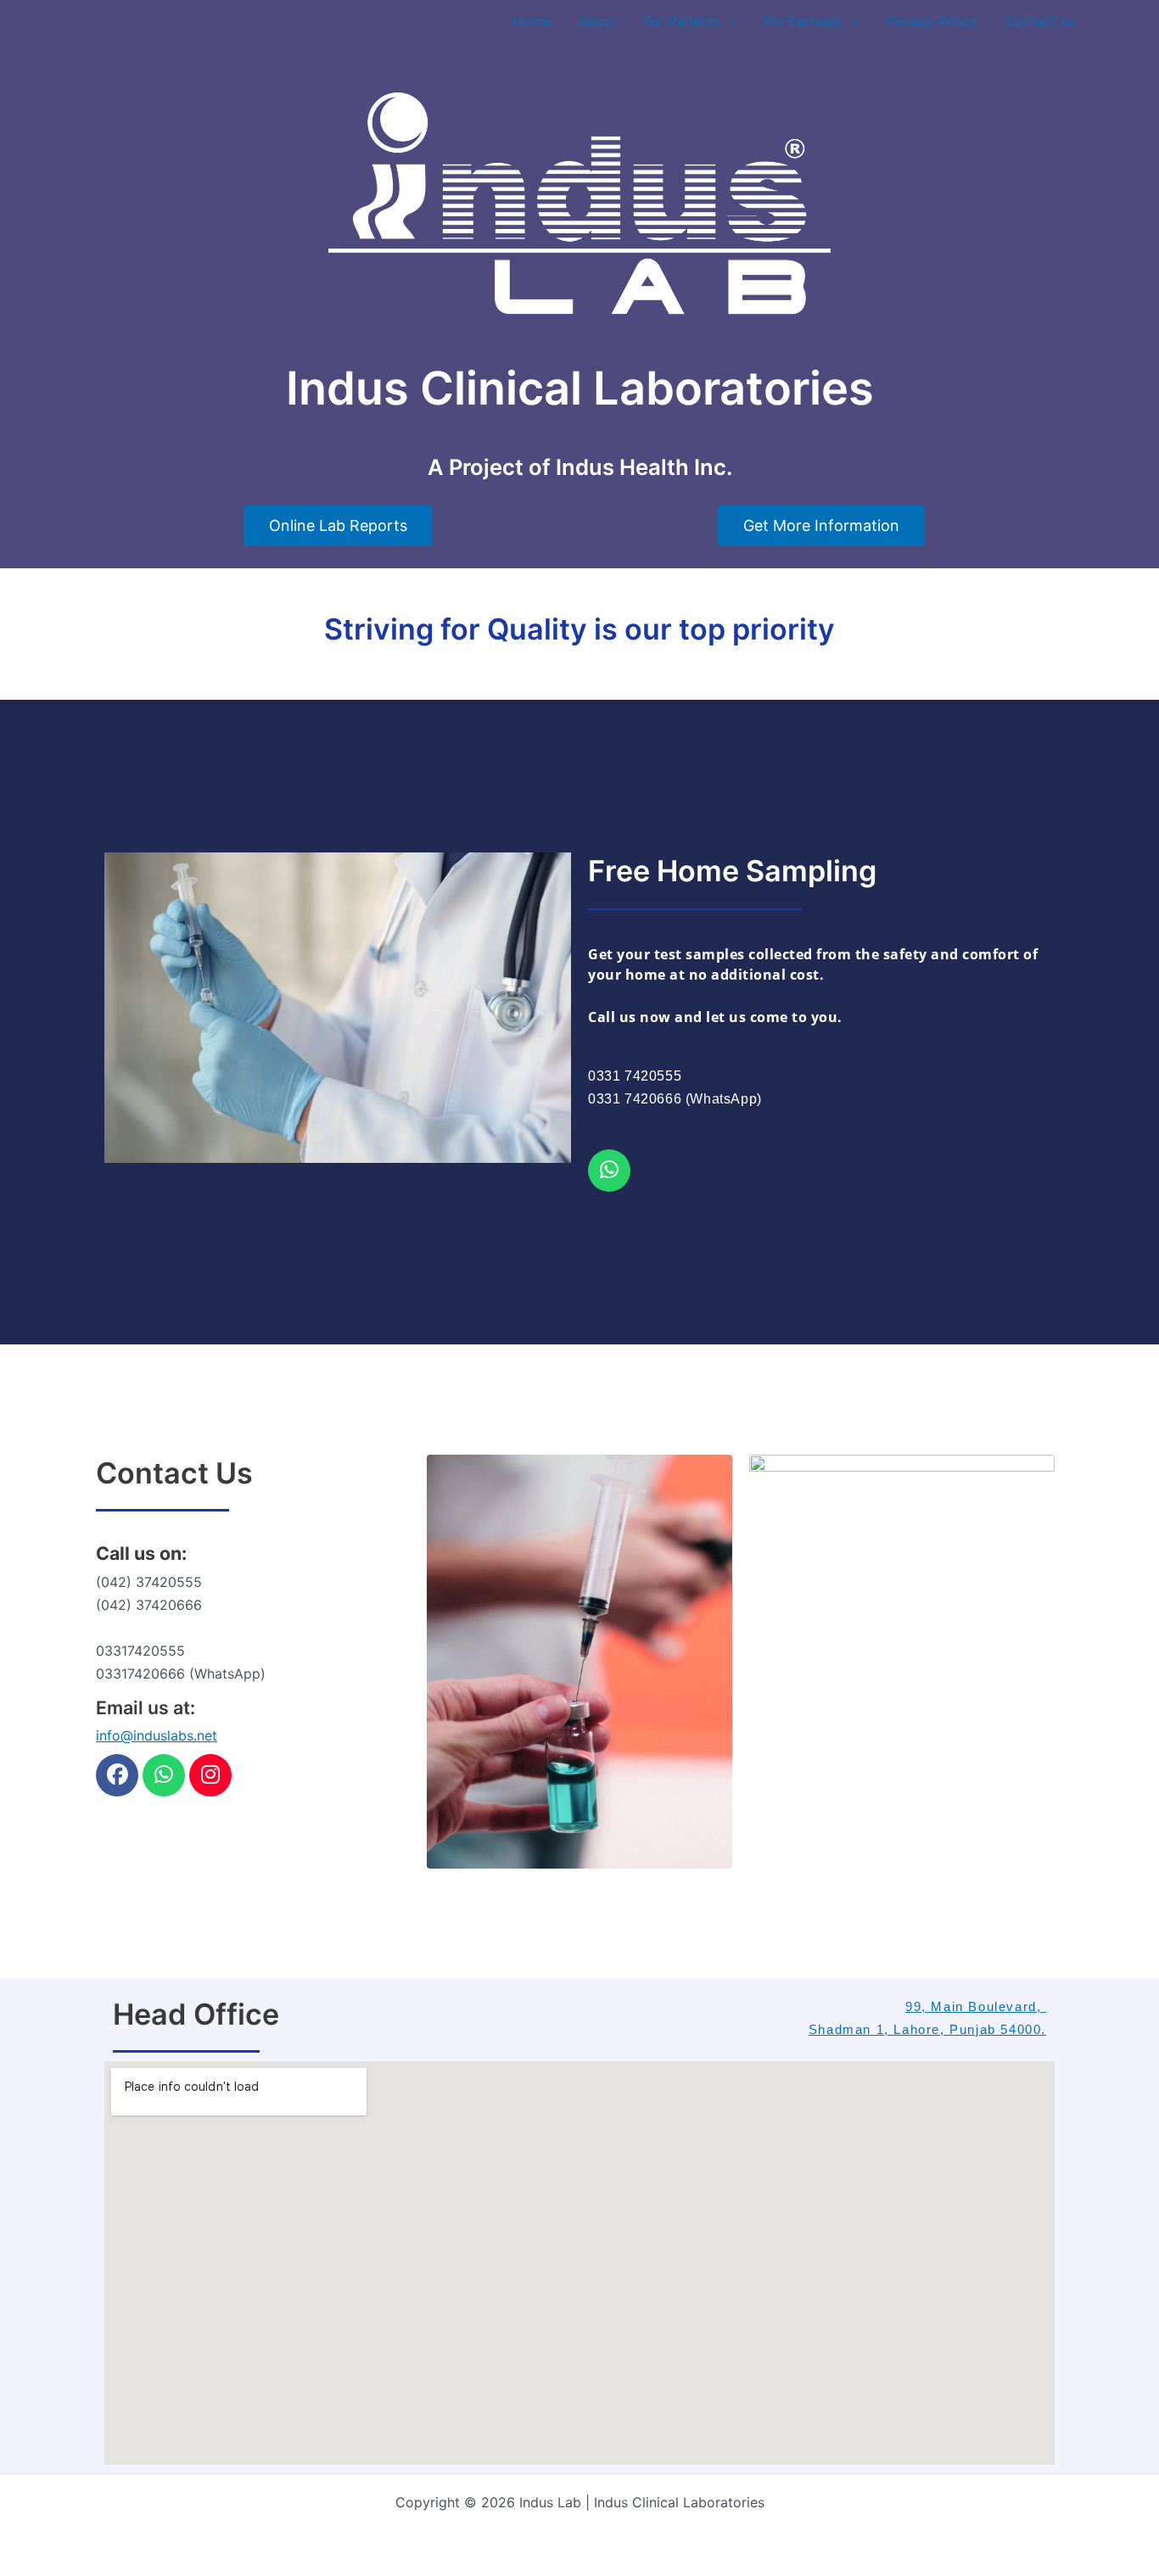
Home (532, 21)
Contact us (1040, 21)
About (597, 21)
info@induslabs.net (157, 1735)
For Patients (682, 21)
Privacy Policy (932, 21)
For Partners (803, 21)
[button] (729, 21)
